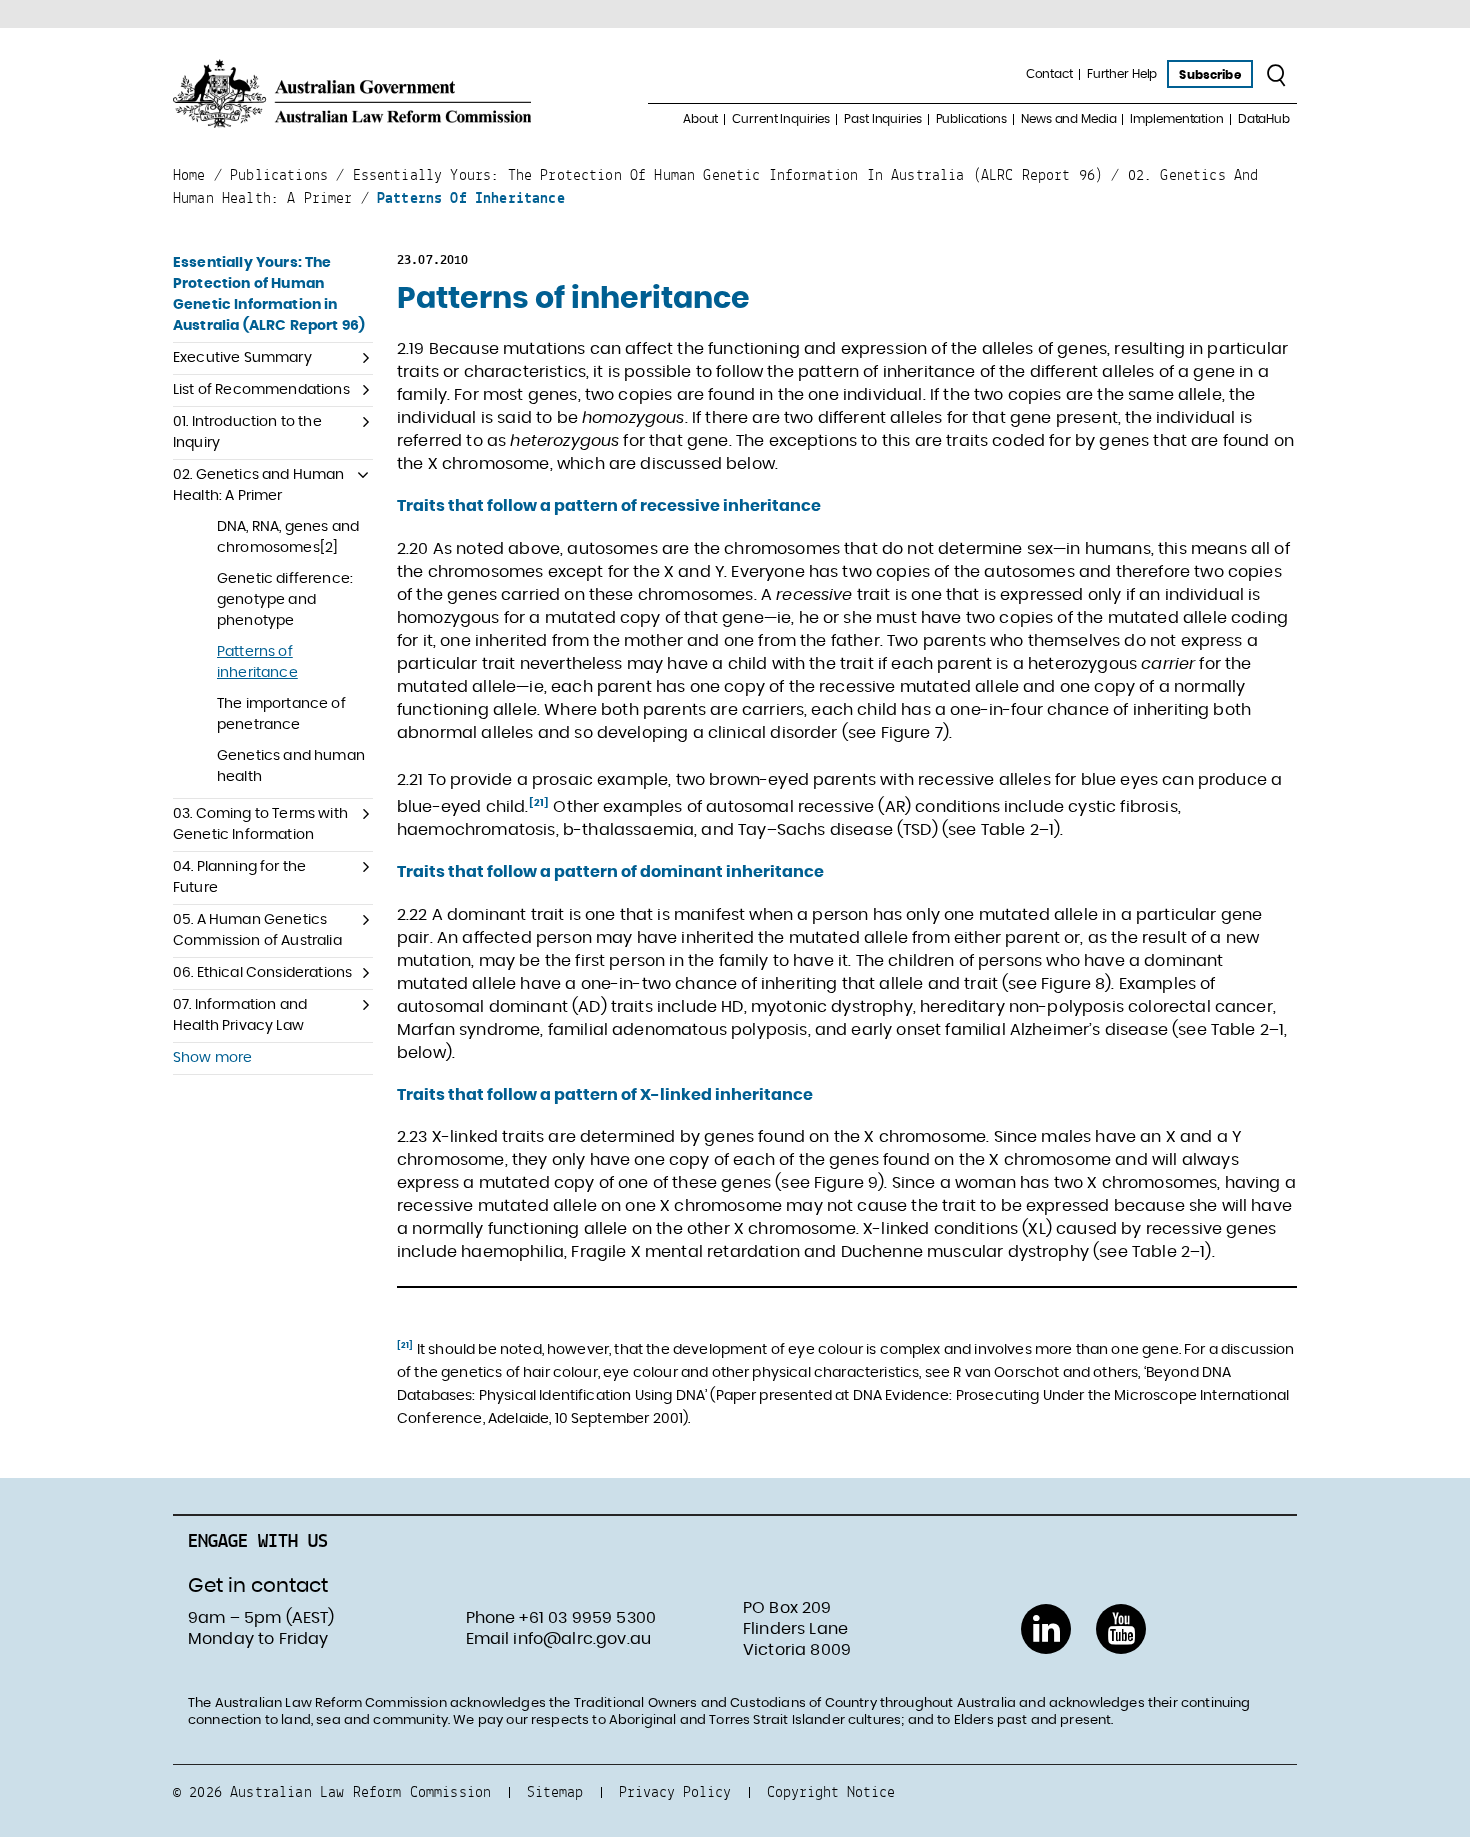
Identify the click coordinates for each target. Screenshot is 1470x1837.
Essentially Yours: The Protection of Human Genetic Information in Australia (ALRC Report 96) (269, 294)
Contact (1049, 74)
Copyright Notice (831, 1791)
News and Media (1068, 119)
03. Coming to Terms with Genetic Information (260, 824)
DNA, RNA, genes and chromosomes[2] (288, 537)
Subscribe (1209, 75)
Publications (972, 119)
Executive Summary (242, 358)
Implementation (1176, 119)
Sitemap (555, 1791)
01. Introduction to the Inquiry (247, 432)
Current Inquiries (781, 119)
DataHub (1264, 119)
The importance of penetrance (281, 714)
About (700, 119)
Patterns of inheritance (257, 662)
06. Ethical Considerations (262, 973)
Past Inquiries (882, 119)
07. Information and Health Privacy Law (240, 1015)
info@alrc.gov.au (582, 1639)
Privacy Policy (675, 1791)
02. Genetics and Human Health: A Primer (259, 485)
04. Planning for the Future (239, 877)
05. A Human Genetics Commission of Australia (257, 930)
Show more (212, 1058)
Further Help (1122, 74)
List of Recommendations (261, 390)
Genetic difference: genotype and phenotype (285, 600)
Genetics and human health (291, 766)
